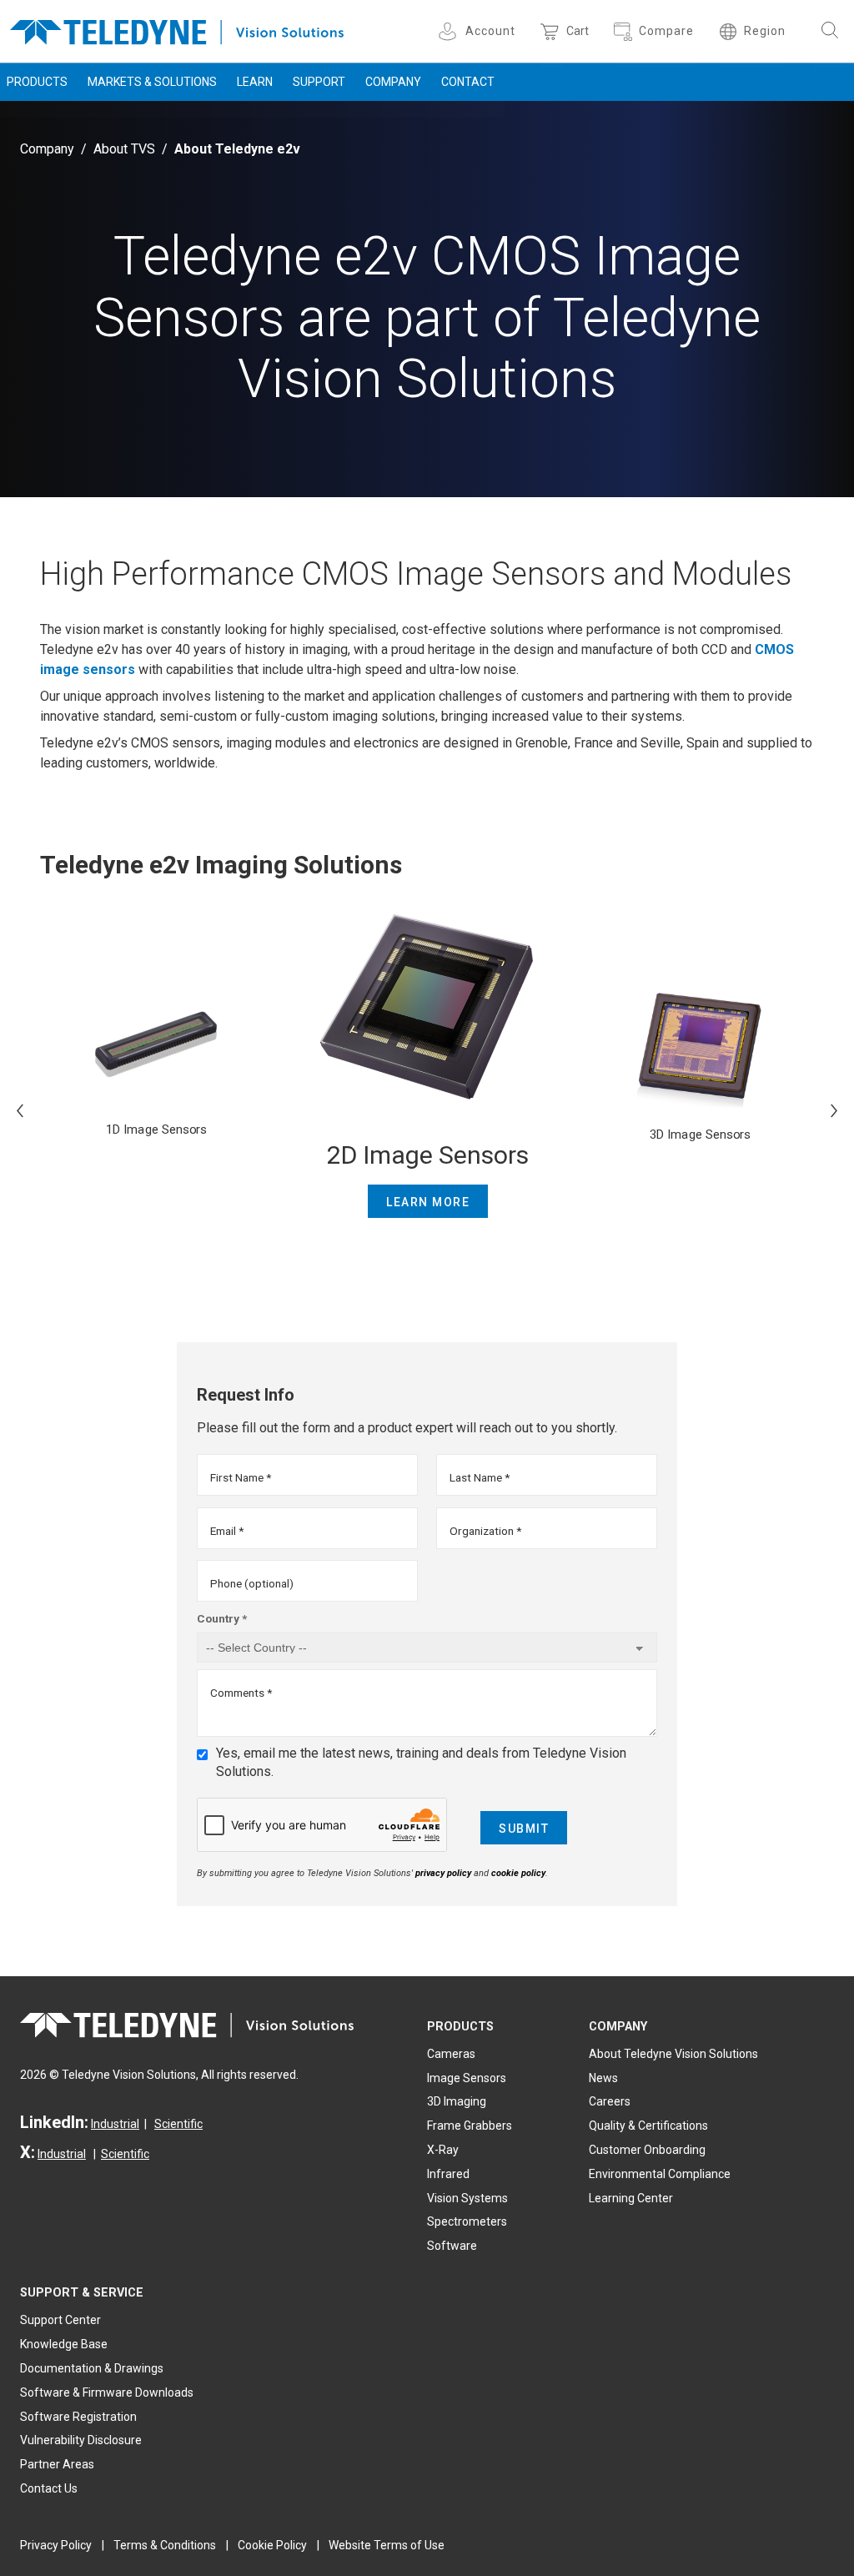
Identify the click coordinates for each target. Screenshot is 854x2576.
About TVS (124, 149)
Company (393, 82)
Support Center (60, 2320)
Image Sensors (467, 2078)
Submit (524, 1829)
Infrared (448, 2174)
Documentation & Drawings (92, 2368)
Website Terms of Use (387, 2545)
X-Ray (443, 2150)
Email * (227, 1531)
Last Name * (480, 1477)
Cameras (451, 2054)
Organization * (485, 1531)
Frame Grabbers (470, 2126)
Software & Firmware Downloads (107, 2392)
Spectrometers (467, 2221)
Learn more (428, 1202)
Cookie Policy (272, 2545)
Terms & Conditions (165, 2545)
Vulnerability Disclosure (81, 2440)
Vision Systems (467, 2198)
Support (319, 82)
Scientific (178, 2124)
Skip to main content (427, 15)
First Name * (241, 1477)
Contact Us (49, 2488)
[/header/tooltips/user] (450, 31)
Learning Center (631, 2198)
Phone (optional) (252, 1583)
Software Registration (78, 2417)
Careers (610, 2101)
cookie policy (518, 1873)
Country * (222, 1618)
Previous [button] (20, 1110)
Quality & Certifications (648, 2126)
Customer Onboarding (647, 2150)
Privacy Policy (56, 2545)
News (603, 2078)
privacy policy (443, 1873)
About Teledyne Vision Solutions (673, 2054)
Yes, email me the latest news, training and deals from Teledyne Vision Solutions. (421, 1762)
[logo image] (177, 29)
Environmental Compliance (660, 2174)
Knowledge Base (64, 2344)
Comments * (241, 1693)
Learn (255, 82)
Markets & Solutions (152, 82)
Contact (468, 82)
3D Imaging (457, 2101)
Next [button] (834, 1110)
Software (452, 2246)
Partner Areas (57, 2464)
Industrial (115, 2124)
